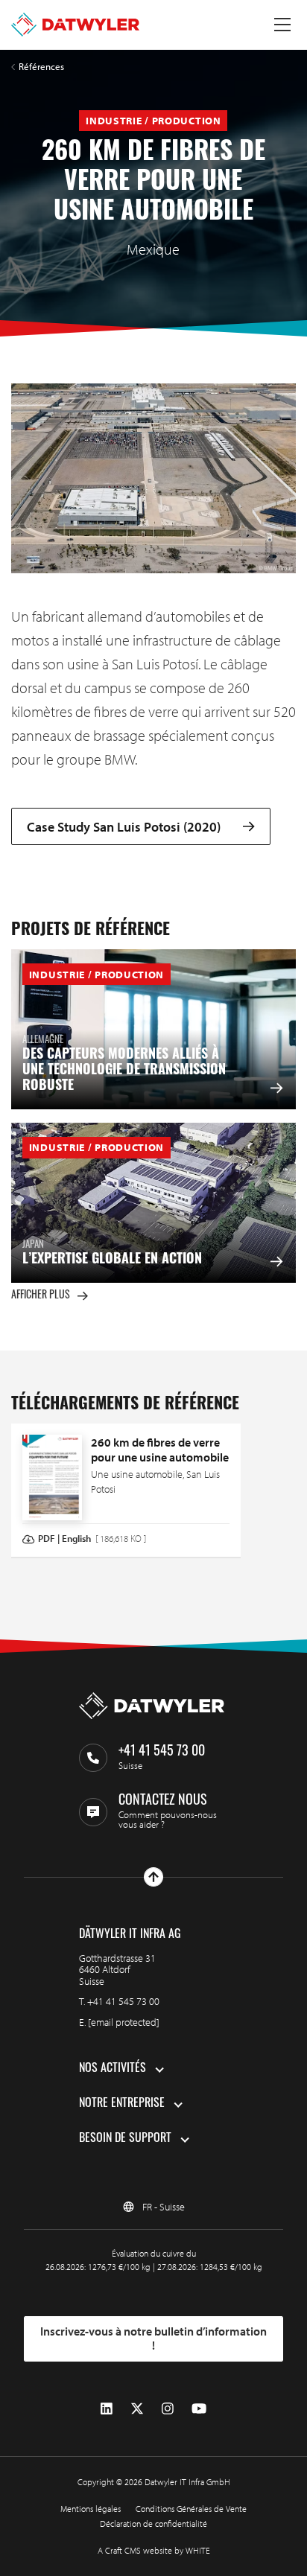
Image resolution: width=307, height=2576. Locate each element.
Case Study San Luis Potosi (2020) (124, 827)
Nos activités (113, 2069)
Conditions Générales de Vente (191, 2509)
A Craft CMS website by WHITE (154, 2550)
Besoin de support (125, 2139)
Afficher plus (41, 1296)
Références (41, 67)
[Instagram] (168, 2408)
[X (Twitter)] (137, 2408)
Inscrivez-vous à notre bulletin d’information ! (153, 2339)
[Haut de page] (153, 1877)
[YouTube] (199, 2408)
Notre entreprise (122, 2104)
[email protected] (124, 2022)
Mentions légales (91, 2509)
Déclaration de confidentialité (153, 2524)
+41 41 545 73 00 (123, 2001)
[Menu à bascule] (282, 25)
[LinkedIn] (107, 2408)
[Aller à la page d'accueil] (75, 25)
